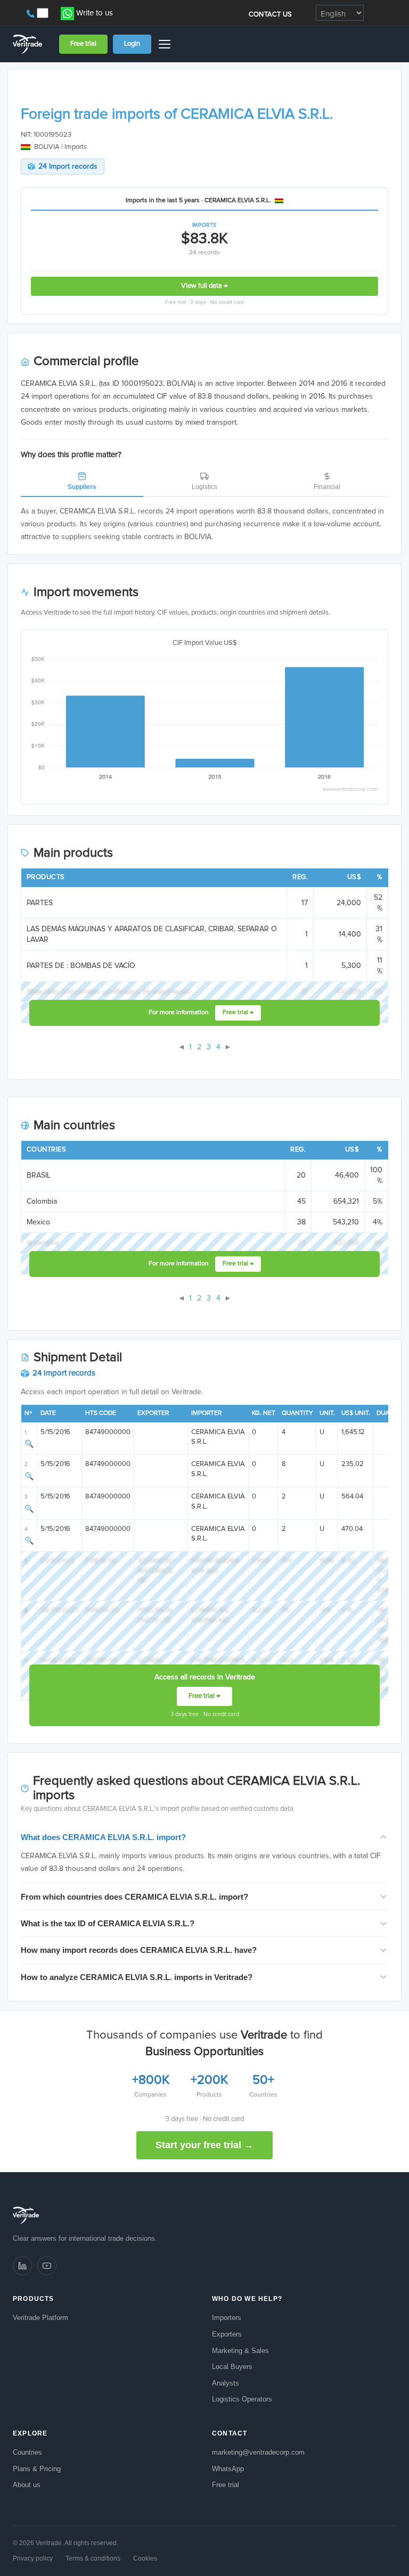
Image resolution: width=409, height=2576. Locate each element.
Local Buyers (232, 2367)
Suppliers (82, 487)
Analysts (226, 2383)
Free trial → (238, 1013)
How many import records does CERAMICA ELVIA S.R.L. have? (139, 1950)
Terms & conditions (93, 2558)
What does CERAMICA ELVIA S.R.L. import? (103, 1837)
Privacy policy (33, 2558)
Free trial (83, 44)
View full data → (204, 286)
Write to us (95, 13)
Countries (27, 2452)
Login (132, 44)
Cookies (145, 2558)
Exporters (227, 2334)
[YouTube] (47, 2266)
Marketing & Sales (240, 2351)
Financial (327, 487)
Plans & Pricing (37, 2469)
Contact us (271, 15)
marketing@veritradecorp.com (258, 2452)
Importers (227, 2318)
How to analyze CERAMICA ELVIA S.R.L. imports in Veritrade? (137, 1977)
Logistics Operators (242, 2399)
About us (27, 2485)
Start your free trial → (204, 2145)
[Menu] (166, 44)
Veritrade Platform (40, 2318)
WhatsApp (228, 2469)
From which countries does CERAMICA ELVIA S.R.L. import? (134, 1897)
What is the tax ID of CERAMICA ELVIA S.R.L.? (108, 1923)
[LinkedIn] (22, 2266)
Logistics (204, 487)
